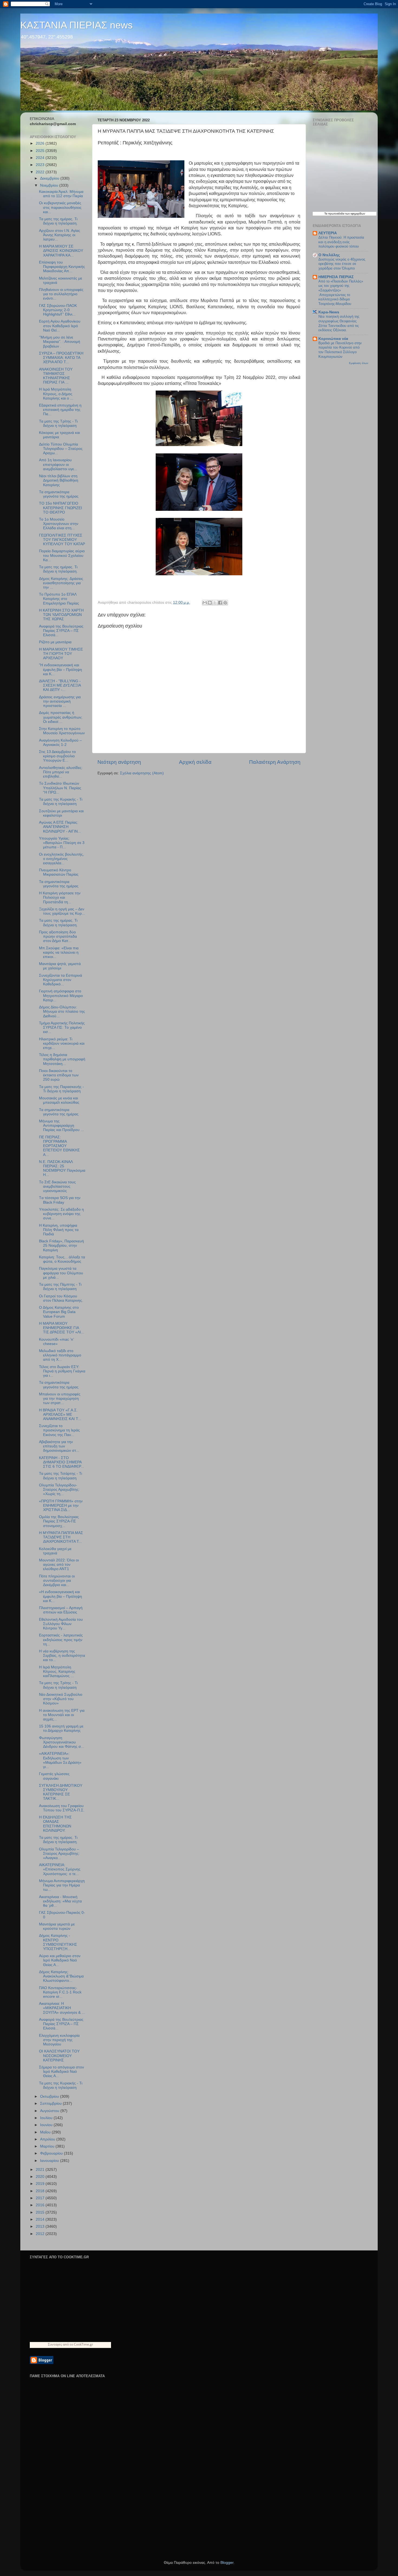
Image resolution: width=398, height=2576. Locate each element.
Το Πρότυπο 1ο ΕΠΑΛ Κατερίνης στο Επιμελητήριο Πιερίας (59, 599)
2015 (41, 2212)
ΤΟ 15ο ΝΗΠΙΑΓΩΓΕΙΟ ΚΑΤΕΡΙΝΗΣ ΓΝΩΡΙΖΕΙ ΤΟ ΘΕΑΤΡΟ (61, 508)
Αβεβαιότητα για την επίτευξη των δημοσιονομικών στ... (59, 1446)
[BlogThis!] (210, 603)
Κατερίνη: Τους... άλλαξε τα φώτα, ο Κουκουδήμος (62, 1259)
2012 (41, 2234)
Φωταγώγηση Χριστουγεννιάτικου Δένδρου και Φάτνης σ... (62, 1742)
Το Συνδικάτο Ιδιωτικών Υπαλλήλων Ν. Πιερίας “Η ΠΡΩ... (60, 788)
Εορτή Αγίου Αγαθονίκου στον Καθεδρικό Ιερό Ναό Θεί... (60, 326)
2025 (41, 151)
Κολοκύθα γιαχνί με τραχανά (55, 1551)
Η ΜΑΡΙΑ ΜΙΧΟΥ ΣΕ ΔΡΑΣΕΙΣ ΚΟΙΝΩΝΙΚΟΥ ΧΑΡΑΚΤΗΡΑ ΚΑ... (61, 251)
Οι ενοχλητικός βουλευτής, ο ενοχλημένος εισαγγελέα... (61, 859)
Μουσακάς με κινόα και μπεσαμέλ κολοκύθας (59, 1100)
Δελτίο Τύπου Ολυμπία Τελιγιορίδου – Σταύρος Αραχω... (61, 449)
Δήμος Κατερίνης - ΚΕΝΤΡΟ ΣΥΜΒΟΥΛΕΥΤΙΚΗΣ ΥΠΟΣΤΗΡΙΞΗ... (58, 1942)
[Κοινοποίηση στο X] (215, 603)
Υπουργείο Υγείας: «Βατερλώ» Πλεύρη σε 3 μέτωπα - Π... (62, 843)
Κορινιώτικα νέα (333, 339)
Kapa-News (329, 312)
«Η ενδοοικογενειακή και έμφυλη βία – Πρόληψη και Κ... (61, 1596)
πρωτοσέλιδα (336, 214)
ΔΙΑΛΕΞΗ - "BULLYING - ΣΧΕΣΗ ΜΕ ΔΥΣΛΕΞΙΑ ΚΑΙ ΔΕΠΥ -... (60, 685)
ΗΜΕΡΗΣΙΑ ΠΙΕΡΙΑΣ (336, 277)
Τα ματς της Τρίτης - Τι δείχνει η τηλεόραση (58, 423)
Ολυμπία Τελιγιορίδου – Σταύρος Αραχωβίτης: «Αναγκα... (59, 1854)
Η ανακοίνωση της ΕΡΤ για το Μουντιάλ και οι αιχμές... (62, 1715)
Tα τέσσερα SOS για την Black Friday (60, 1200)
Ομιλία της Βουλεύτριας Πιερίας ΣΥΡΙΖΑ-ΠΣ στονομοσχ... (59, 1521)
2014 (41, 2219)
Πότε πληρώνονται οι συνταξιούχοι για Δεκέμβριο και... (57, 1581)
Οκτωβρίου (50, 2096)
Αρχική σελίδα (195, 762)
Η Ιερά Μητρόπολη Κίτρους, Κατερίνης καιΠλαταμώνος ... (57, 1672)
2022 (41, 172)
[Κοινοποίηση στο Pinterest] (225, 603)
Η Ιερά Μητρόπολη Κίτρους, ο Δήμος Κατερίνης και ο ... (56, 394)
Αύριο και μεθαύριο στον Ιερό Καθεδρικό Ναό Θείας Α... (60, 1960)
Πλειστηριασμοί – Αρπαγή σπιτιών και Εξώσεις (61, 1610)
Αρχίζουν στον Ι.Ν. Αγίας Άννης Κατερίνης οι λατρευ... (60, 235)
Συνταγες (55, 2344)
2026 (41, 143)
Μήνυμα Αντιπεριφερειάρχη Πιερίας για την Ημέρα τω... (62, 1885)
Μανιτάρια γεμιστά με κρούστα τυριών (57, 1926)
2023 (41, 165)
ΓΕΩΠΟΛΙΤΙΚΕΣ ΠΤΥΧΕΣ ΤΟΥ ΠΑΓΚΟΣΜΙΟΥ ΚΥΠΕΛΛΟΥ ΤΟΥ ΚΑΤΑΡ (62, 540)
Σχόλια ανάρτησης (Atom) (142, 773)
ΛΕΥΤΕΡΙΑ (328, 233)
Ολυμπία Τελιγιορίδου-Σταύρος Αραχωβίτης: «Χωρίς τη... (59, 1490)
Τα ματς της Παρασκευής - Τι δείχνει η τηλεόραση (61, 1089)
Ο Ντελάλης (329, 255)
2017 (41, 2198)
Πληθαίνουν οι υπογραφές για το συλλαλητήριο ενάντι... (61, 294)
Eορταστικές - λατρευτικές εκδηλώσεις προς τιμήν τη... (61, 1640)
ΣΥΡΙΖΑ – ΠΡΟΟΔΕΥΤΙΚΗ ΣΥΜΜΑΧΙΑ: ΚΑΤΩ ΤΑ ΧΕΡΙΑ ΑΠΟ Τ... (61, 358)
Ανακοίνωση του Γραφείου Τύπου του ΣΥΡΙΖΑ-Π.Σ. (62, 1808)
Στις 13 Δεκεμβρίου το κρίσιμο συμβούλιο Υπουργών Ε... (57, 756)
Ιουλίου (47, 2118)
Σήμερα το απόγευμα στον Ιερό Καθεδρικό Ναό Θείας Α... (61, 2072)
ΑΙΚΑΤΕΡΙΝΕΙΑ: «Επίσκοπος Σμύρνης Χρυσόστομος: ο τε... (60, 1869)
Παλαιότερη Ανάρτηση (275, 762)
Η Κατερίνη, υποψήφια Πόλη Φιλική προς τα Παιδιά (59, 1230)
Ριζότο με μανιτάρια (55, 642)
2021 (41, 2170)
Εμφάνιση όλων (359, 363)
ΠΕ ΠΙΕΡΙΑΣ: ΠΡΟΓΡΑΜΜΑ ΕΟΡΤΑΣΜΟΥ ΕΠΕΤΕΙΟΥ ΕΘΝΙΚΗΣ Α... (59, 1146)
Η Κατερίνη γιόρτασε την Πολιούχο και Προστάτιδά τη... (60, 897)
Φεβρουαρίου (52, 2153)
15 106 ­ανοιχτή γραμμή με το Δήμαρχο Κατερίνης (61, 1728)
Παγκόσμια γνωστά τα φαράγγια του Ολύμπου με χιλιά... (61, 1273)
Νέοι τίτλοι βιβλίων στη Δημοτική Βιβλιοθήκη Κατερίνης (59, 480)
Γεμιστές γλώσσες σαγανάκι (54, 1776)
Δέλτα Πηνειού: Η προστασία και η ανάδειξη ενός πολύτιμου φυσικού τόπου (341, 242)
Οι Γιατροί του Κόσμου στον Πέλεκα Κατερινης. (61, 1298)
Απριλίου (48, 2139)
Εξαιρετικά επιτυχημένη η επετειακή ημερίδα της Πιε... (60, 410)
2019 (41, 2184)
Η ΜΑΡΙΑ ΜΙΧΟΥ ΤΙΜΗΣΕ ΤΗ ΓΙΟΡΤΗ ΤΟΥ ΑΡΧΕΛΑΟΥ (61, 654)
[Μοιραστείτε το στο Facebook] (220, 603)
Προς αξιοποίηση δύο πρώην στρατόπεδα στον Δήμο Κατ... (58, 936)
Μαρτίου (48, 2146)
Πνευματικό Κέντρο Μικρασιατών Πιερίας (59, 872)
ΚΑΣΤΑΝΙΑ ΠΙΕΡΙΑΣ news (76, 25)
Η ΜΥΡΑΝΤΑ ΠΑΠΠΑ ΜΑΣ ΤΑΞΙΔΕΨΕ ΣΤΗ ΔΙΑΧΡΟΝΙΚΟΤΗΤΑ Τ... (61, 1537)
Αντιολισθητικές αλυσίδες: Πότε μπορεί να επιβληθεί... (61, 772)
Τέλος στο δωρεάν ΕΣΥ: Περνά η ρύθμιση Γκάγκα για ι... (62, 1371)
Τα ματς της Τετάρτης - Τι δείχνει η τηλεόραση (61, 1476)
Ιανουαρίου (50, 2161)
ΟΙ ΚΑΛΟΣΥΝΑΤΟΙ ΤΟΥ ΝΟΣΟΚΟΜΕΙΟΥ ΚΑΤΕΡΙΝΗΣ (59, 2056)
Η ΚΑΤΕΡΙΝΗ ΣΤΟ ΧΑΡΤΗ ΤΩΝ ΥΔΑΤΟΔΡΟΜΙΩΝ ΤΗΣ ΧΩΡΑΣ (61, 615)
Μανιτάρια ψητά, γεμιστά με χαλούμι (60, 966)
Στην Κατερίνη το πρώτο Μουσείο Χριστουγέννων (62, 731)
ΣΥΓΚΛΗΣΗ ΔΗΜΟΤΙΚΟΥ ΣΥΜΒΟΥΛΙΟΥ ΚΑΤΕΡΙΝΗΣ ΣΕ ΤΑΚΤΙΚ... (61, 1792)
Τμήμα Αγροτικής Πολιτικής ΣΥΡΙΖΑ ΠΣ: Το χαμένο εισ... (62, 1027)
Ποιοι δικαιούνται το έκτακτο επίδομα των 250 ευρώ (59, 1075)
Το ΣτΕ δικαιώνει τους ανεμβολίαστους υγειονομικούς (57, 1186)
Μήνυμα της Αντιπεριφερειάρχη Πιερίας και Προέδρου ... (61, 1125)
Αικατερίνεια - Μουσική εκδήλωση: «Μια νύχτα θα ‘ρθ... (60, 1901)
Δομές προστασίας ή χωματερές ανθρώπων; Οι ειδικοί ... (61, 717)
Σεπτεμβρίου (51, 2104)
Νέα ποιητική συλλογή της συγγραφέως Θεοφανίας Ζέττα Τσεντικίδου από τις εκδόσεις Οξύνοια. (339, 323)
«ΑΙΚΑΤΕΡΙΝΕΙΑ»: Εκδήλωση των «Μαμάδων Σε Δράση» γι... (60, 1760)
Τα (326, 214)
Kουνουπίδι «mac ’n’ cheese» (56, 1342)
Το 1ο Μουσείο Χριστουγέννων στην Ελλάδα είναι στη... (59, 524)
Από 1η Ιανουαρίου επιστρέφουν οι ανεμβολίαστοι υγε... (58, 464)
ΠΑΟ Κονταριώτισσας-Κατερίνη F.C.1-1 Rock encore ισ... (60, 1992)
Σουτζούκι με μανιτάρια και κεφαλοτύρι (61, 813)
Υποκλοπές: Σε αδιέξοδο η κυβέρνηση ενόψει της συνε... (61, 1214)
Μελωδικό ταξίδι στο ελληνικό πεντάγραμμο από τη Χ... (60, 1355)
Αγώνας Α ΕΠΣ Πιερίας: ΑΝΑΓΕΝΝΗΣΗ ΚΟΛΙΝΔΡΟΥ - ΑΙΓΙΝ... (60, 827)
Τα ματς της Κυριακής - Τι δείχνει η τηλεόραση (61, 802)
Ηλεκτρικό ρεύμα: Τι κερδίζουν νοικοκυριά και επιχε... (62, 1043)
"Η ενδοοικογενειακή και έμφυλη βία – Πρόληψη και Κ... (61, 669)
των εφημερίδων (355, 214)
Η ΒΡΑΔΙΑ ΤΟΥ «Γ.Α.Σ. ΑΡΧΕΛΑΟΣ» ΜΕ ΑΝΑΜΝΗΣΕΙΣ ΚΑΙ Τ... (60, 1414)
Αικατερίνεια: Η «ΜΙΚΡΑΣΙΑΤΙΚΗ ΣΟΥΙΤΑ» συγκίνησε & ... (62, 2008)
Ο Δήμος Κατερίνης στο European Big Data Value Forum (59, 1312)
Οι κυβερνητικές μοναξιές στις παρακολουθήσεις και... (60, 207)
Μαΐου (46, 2132)
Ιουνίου (47, 2125)
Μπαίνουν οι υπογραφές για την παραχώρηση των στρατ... (60, 1399)
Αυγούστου (50, 2111)
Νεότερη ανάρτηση (119, 762)
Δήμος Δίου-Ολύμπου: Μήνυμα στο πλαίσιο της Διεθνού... (62, 1011)
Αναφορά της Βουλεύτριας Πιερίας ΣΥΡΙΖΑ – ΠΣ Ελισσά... (61, 631)
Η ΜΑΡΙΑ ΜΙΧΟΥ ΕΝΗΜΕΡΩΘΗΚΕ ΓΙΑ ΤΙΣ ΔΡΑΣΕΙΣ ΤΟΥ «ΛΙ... (62, 1328)
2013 (41, 2226)
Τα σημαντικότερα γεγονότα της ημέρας (59, 494)
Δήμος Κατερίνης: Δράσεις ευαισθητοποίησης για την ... (61, 583)
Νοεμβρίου (50, 185)
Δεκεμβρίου (50, 178)
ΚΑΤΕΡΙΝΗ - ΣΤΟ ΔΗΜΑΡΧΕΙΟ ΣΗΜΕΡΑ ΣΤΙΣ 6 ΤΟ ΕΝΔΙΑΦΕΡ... (61, 1462)
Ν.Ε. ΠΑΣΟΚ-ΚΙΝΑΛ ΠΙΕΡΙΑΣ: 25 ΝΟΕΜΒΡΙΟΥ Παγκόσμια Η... (62, 1168)
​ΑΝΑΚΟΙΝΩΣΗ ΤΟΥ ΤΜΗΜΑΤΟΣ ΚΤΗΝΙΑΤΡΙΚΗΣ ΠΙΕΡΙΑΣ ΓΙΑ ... (56, 376)
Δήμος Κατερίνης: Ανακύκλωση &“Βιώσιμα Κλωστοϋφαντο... (61, 1976)
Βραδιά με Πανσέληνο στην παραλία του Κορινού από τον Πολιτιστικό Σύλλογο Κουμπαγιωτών (340, 350)
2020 (41, 2177)
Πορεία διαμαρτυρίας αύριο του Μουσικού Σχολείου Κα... (62, 555)
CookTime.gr (84, 2344)
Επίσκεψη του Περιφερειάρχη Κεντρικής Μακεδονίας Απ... (62, 267)
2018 (41, 2191)
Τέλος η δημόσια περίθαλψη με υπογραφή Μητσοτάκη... (62, 1059)
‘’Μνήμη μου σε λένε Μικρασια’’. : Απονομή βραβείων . (60, 342)
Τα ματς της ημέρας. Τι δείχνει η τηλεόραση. (58, 221)
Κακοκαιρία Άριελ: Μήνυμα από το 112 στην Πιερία (61, 194)
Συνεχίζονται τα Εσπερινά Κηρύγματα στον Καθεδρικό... (61, 980)
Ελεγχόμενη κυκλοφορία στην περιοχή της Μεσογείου (59, 2040)
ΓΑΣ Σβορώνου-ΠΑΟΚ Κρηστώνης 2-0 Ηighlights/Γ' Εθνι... (58, 310)
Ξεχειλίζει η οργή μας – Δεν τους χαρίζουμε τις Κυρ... (62, 911)
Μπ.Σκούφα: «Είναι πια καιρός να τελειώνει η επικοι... (59, 952)
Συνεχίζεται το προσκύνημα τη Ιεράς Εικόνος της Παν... (59, 1430)
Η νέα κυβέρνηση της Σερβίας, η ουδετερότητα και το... (62, 1656)
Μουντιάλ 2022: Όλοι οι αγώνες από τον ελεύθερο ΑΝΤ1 (59, 1565)
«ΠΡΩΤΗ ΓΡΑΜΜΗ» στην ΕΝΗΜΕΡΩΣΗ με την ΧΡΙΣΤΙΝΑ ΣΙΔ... (61, 1505)
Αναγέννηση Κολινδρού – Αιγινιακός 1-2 (60, 743)
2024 (41, 158)
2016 (41, 2205)
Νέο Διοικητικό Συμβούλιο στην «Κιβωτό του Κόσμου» (61, 1699)
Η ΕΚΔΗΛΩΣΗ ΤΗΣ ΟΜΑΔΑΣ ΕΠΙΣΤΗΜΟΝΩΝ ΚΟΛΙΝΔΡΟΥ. (55, 1824)
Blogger (227, 2563)
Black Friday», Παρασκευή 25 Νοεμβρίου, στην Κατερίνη (61, 1245)
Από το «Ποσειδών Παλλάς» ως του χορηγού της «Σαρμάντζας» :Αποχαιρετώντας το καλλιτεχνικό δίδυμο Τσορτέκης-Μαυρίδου (341, 293)
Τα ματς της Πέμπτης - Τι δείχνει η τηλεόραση (60, 1287)
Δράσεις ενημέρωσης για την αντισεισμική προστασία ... (60, 701)
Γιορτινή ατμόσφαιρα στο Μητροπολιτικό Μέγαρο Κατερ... (61, 995)
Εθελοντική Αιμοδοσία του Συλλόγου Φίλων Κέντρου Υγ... (61, 1624)
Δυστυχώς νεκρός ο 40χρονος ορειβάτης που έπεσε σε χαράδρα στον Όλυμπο (342, 264)
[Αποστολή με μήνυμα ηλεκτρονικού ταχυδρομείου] (205, 603)
